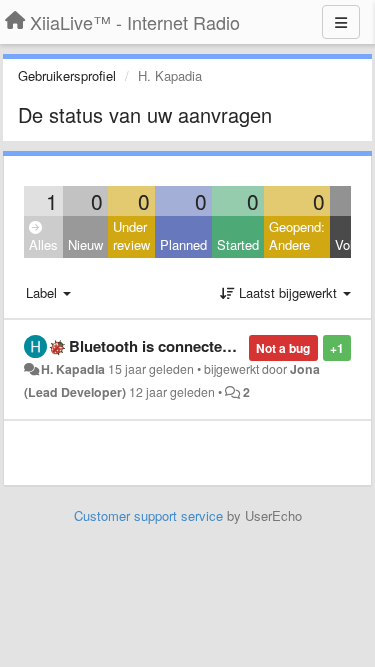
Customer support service (148, 515)
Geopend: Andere (297, 236)
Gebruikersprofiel (67, 75)
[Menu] (341, 22)
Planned (183, 244)
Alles (43, 244)
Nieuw (85, 244)
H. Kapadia (73, 369)
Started (238, 244)
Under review (131, 236)
